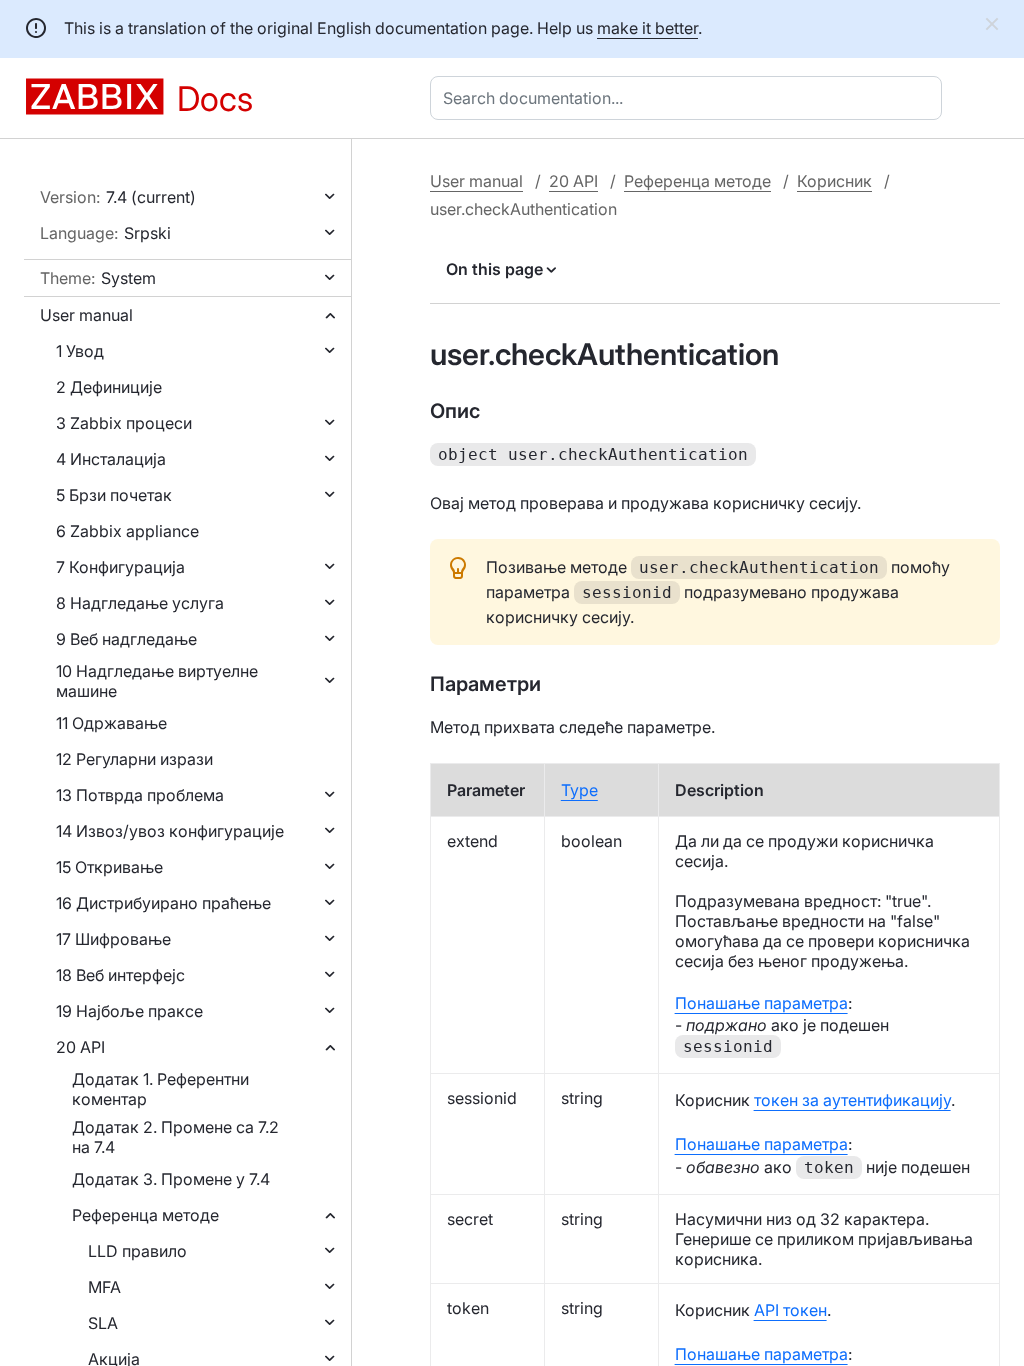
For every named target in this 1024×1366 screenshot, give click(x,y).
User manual (86, 315)
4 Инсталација (111, 459)
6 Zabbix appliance (127, 531)
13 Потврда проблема (140, 795)
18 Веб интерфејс (120, 975)
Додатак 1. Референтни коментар (160, 1089)
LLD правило (137, 1251)
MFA (104, 1287)
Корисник (834, 181)
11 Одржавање (111, 723)
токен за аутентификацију (852, 1100)
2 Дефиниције (109, 387)
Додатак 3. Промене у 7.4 (171, 1179)
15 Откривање (109, 867)
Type (579, 790)
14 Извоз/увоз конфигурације (170, 831)
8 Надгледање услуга (140, 603)
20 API (80, 1047)
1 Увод (80, 351)
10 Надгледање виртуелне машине (157, 681)
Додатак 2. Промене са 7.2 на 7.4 (175, 1137)
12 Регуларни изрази (134, 759)
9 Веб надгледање (126, 639)
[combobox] (690, 98)
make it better (647, 28)
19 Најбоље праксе (129, 1011)
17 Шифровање (113, 939)
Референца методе (145, 1215)
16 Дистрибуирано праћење (163, 903)
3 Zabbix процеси (124, 423)
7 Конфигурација (120, 567)
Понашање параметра (761, 1003)
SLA (103, 1323)
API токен (790, 1310)
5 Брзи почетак (114, 495)
